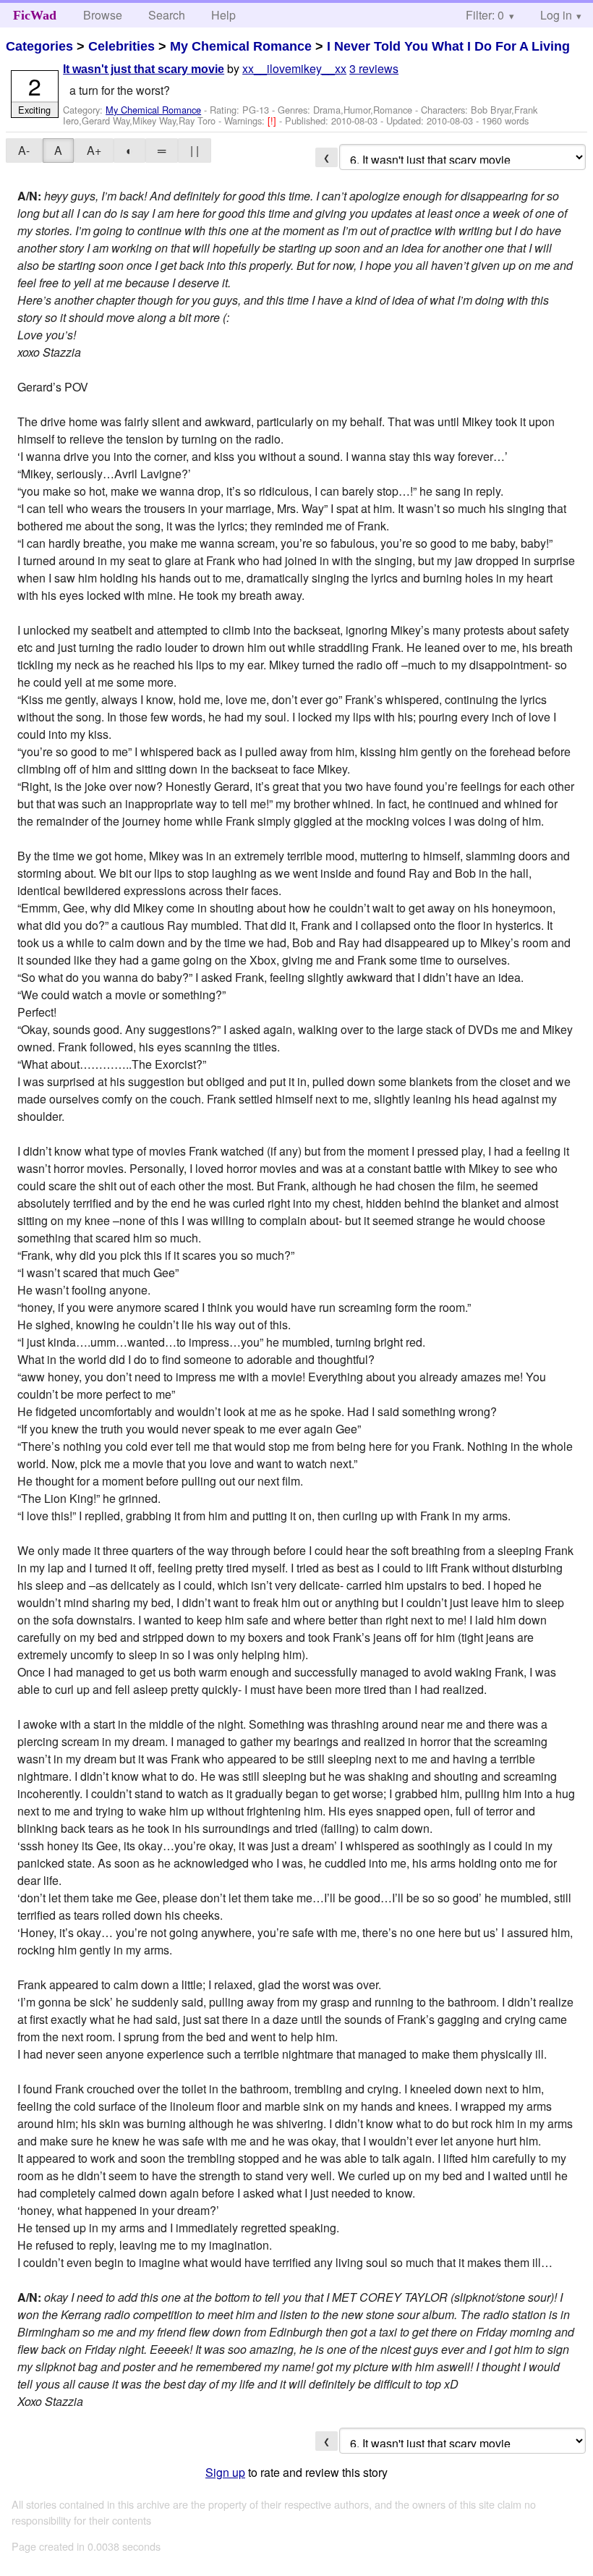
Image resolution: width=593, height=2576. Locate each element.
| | (195, 150)
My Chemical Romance (241, 46)
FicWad (35, 15)
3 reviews (374, 68)
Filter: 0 (485, 15)
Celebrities (121, 46)
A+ (94, 150)
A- (24, 150)
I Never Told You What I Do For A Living (448, 46)
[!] (273, 120)
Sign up (225, 2472)
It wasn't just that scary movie (144, 69)
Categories (39, 46)
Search (167, 15)
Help (223, 15)
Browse (103, 15)
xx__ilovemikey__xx (294, 68)
